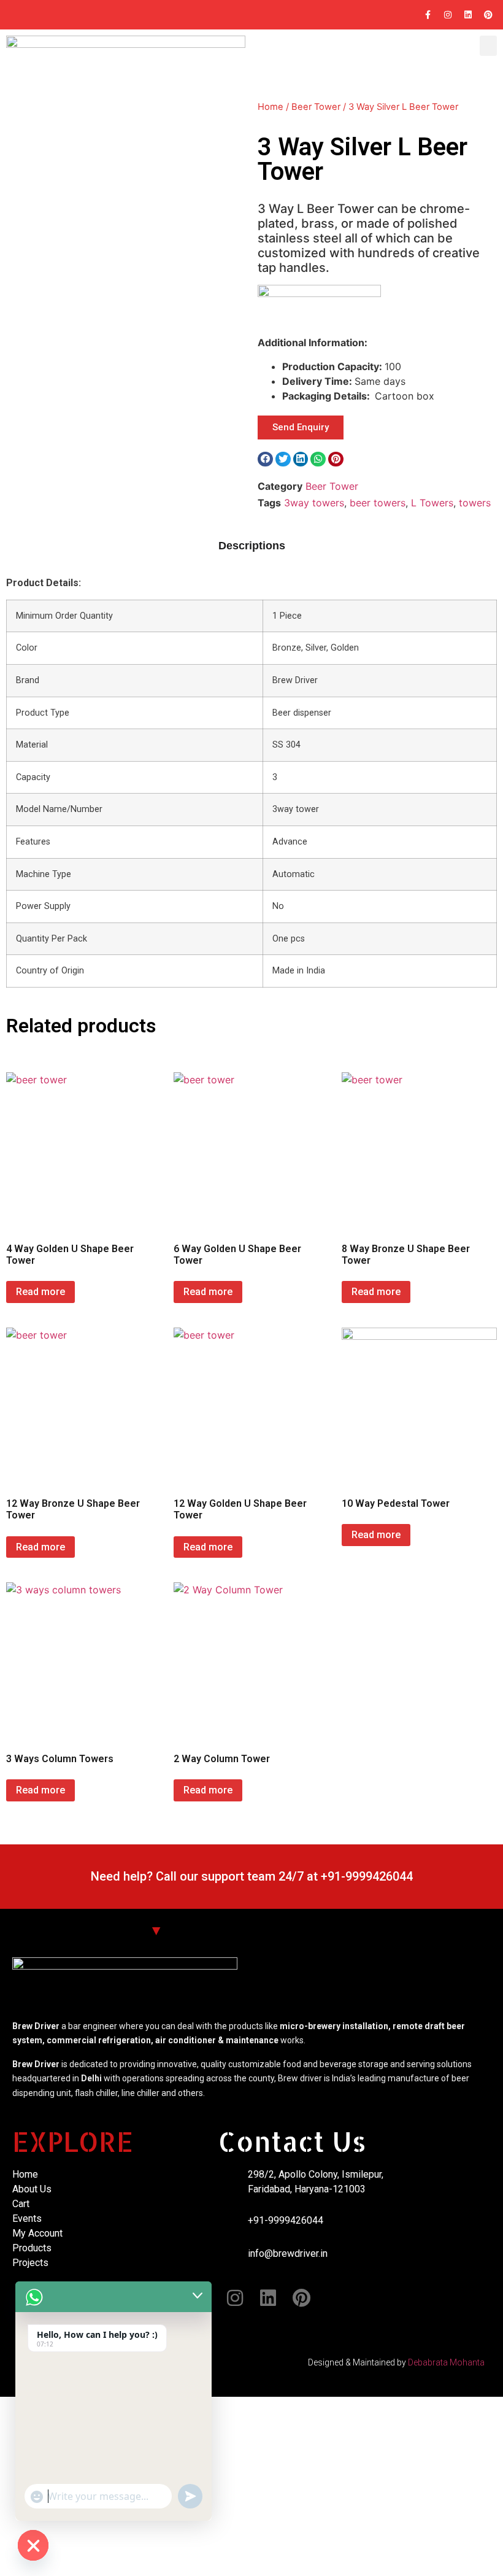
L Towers (432, 503)
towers (475, 503)
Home (271, 107)
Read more (40, 1292)
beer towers (378, 503)
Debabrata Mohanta (446, 2362)
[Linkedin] (468, 15)
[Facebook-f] (428, 15)
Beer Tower (316, 107)
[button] (488, 46)
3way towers (314, 503)
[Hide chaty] (33, 2545)
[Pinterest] (488, 15)
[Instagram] (448, 15)
